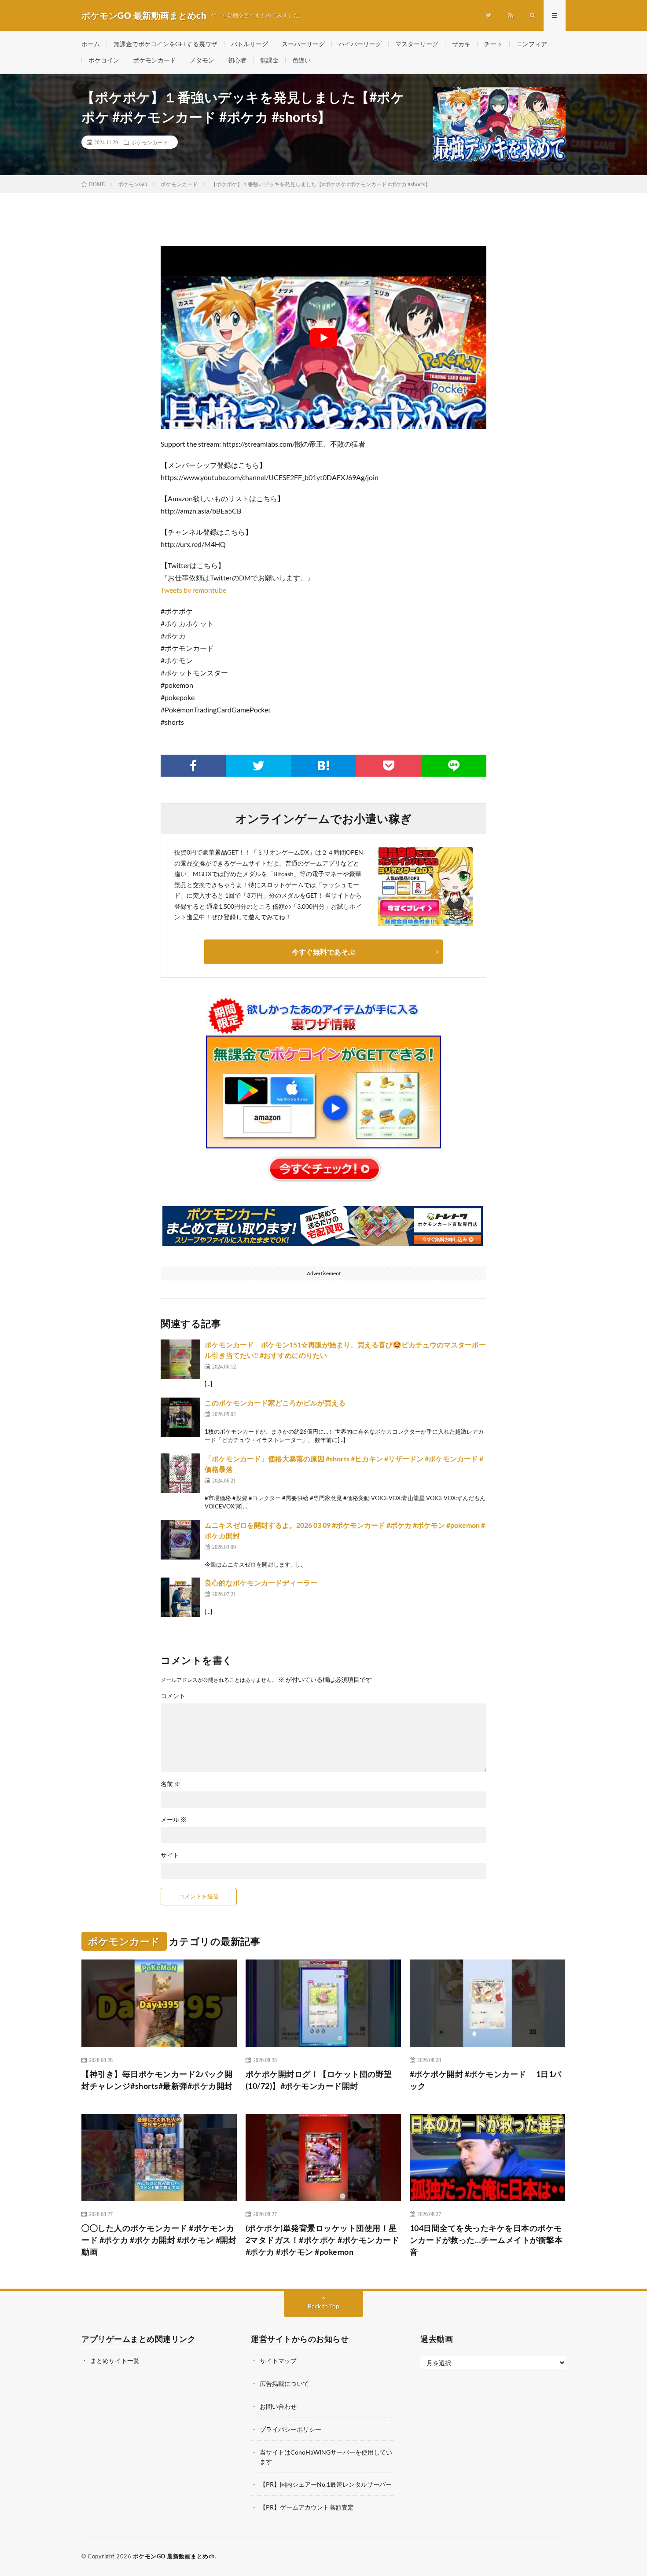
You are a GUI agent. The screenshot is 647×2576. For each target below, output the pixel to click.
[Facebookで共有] (193, 766)
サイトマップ (278, 2361)
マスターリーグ (417, 44)
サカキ (461, 44)
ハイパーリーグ (360, 44)
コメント (173, 1696)
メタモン (202, 60)
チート (493, 44)
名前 (171, 1784)
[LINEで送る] (454, 766)
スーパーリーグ (303, 44)
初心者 (237, 60)
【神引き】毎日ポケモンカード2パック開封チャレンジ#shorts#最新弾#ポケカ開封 (157, 2080)
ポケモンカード (154, 60)
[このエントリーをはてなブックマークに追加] (323, 766)
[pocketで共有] (389, 766)
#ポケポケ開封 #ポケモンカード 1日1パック (486, 2080)
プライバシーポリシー (290, 2429)
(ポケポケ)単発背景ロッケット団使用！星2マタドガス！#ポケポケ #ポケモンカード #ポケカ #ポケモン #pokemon (323, 2240)
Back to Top (323, 2306)
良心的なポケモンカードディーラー (261, 1583)
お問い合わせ (278, 2406)
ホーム (91, 44)
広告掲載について (284, 2383)
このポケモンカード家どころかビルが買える (275, 1403)
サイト (170, 1855)
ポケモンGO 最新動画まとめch (174, 2556)
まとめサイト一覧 (115, 2361)
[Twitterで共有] (258, 766)
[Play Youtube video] (323, 338)
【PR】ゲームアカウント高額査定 (307, 2507)
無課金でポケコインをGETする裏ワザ (165, 44)
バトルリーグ (250, 44)
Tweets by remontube (193, 590)
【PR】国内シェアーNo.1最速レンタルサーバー (326, 2484)
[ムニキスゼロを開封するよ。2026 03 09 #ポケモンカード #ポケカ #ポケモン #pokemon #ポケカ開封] (180, 1540)
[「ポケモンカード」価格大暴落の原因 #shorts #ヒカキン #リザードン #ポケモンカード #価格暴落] (180, 1473)
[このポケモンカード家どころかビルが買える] (180, 1417)
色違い (301, 60)
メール (174, 1820)
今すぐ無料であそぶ (323, 952)
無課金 (269, 60)
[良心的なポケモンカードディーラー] (180, 1597)
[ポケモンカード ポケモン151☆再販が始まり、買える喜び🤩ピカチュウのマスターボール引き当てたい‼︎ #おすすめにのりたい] (180, 1359)
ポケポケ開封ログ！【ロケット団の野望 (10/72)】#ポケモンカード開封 (319, 2080)
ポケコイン (104, 60)
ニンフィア (532, 44)
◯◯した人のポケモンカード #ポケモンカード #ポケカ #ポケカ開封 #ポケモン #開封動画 (159, 2240)
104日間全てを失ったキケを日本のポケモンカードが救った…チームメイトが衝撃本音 (486, 2240)
